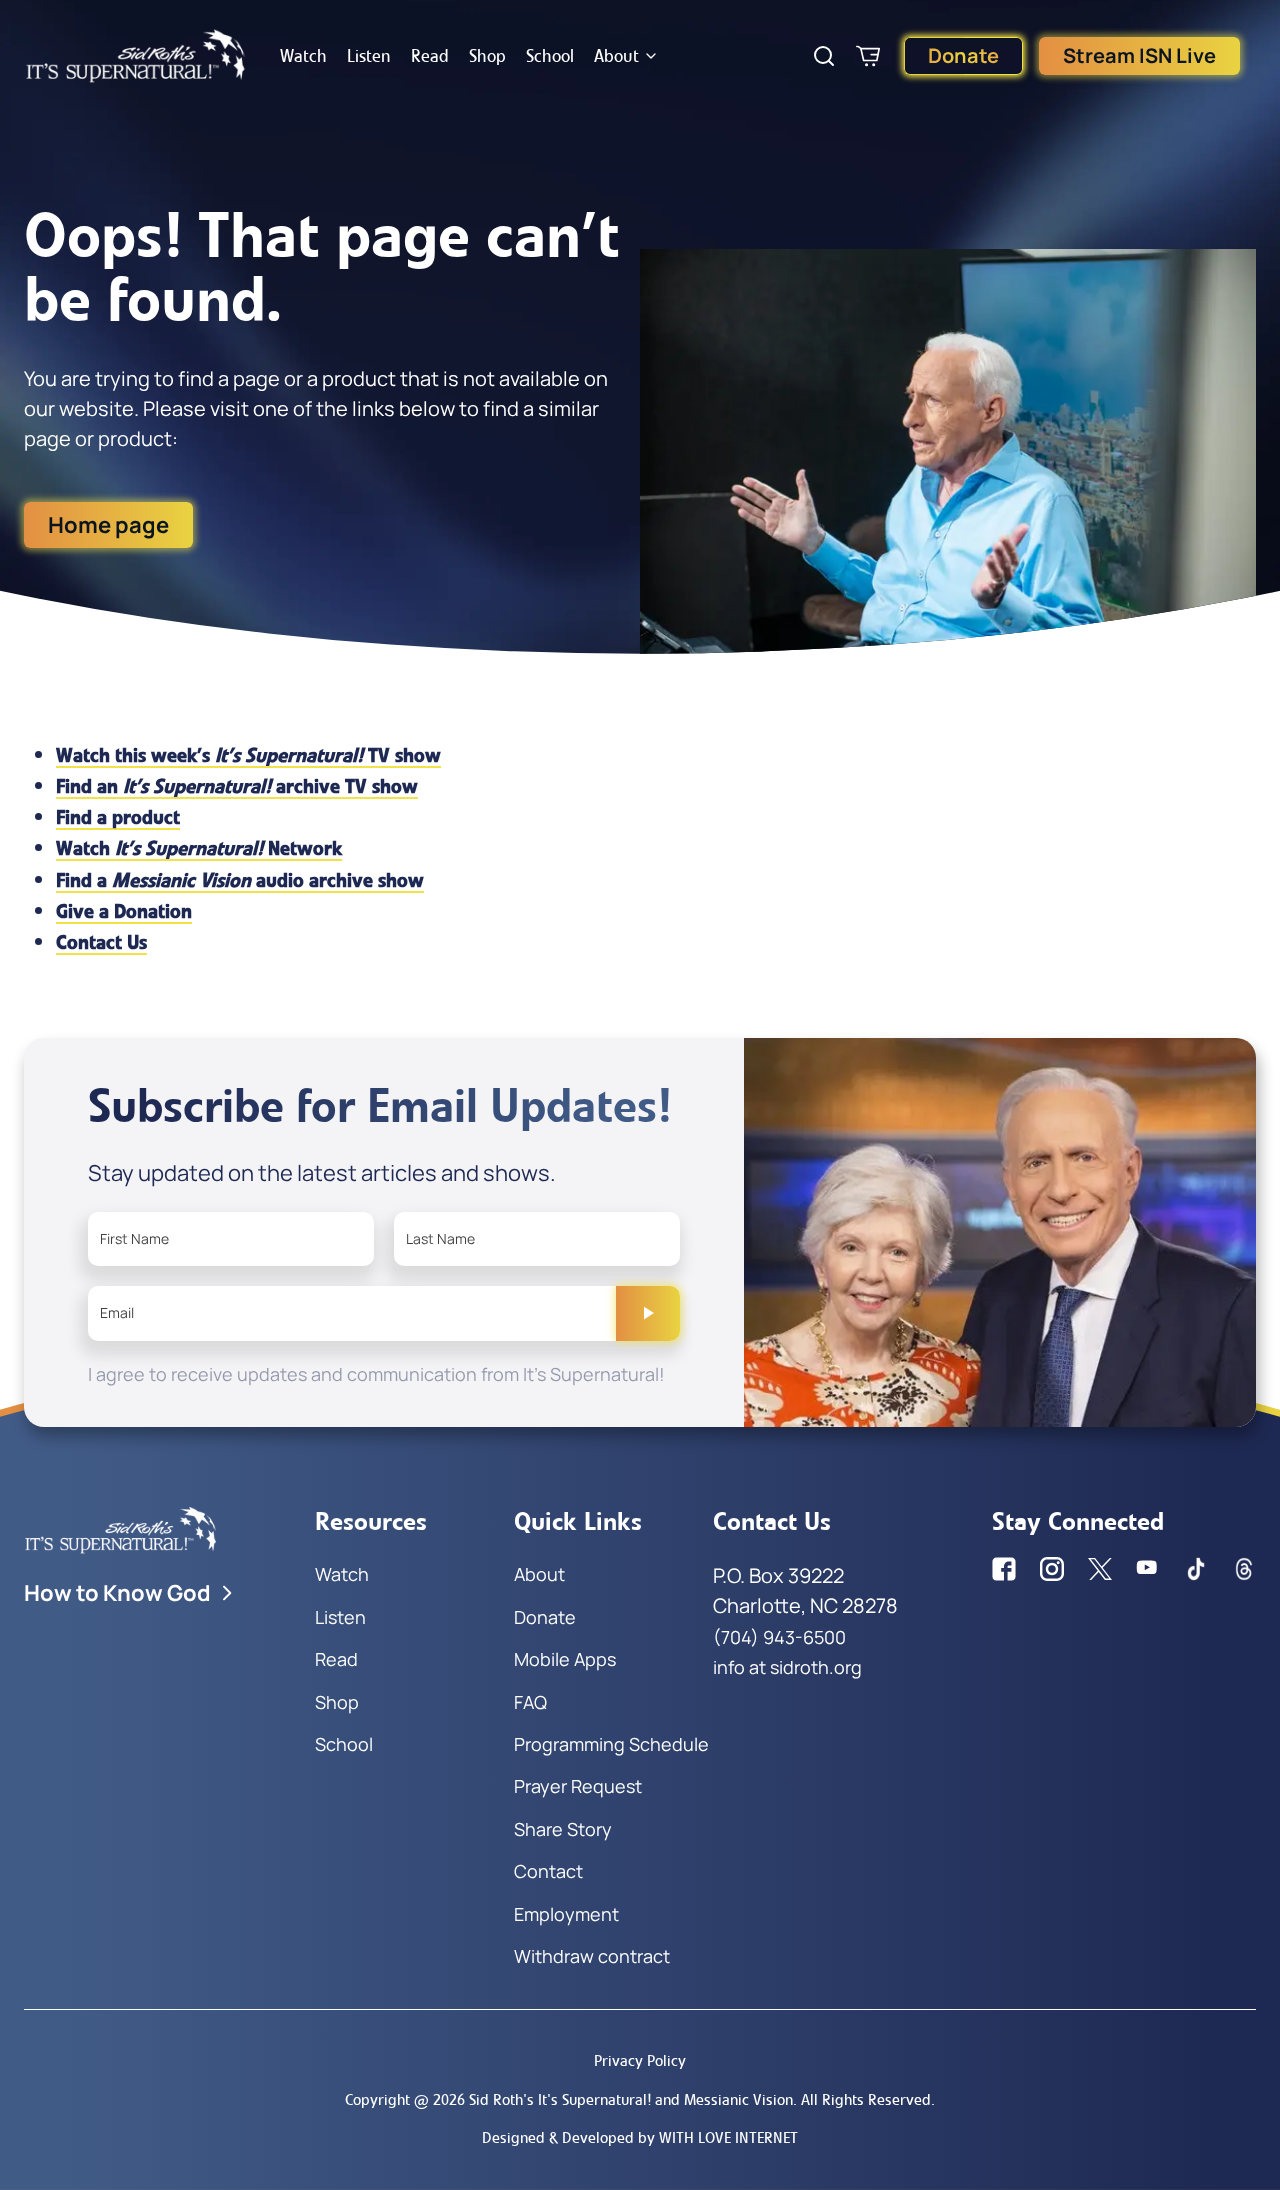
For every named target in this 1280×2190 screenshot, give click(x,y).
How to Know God (117, 1593)
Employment (566, 1914)
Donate (963, 55)
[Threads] (1244, 1569)
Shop (487, 56)
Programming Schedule (611, 1744)
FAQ (530, 1702)
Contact (548, 1871)
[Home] (136, 56)
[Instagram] (1052, 1569)
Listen (369, 56)
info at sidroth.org (787, 1667)
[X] (1100, 1569)
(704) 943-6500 (779, 1637)
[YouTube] (1148, 1569)
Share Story (563, 1829)
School (550, 56)
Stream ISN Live (1139, 55)
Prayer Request (578, 1786)
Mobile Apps (565, 1659)
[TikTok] (1196, 1569)
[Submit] (648, 1313)
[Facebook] (1004, 1569)
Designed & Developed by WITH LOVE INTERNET (640, 2137)
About (616, 56)
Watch (303, 56)
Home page (108, 525)
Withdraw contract (592, 1956)
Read (430, 56)
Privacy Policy (640, 2060)
